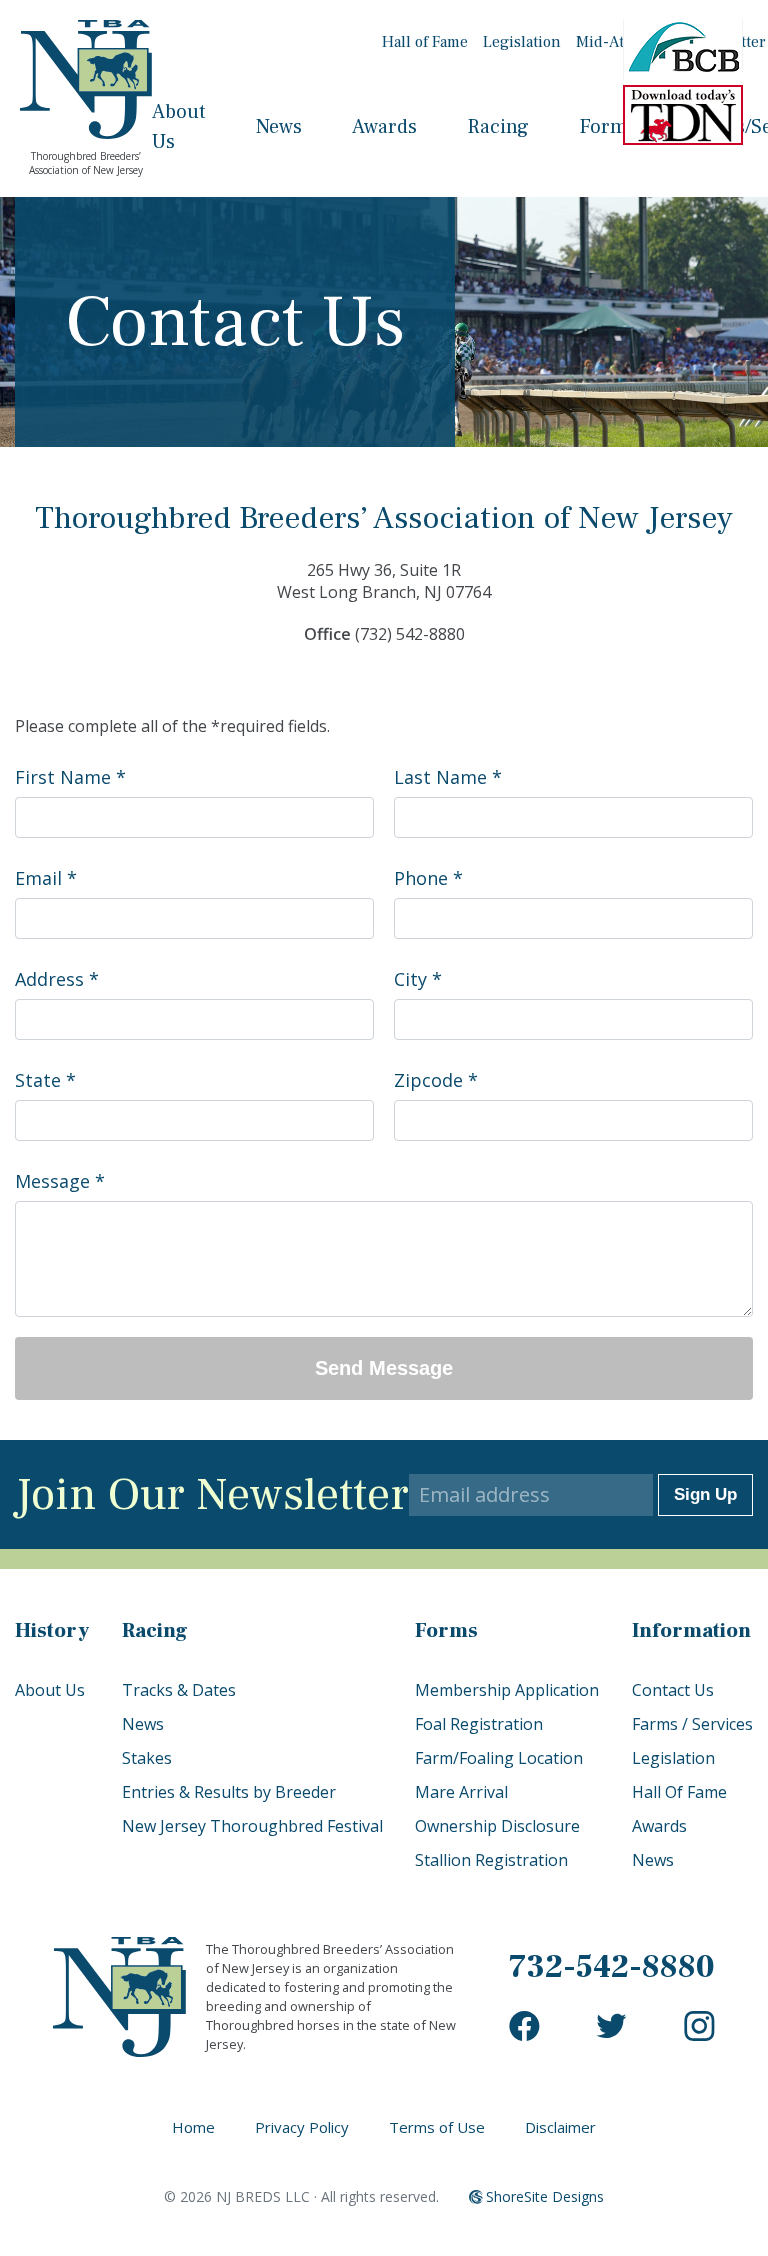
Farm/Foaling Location (499, 1758)
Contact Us (673, 1690)
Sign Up (705, 1494)
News (279, 127)
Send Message (384, 1368)
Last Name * (448, 777)
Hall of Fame (425, 42)
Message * (60, 1181)
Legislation (522, 42)
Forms (608, 127)
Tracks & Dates (179, 1690)
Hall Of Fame (679, 1792)
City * (418, 979)
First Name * (70, 777)
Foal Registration (479, 1724)
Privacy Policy (302, 2127)
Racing (498, 127)
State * (45, 1080)
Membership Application (507, 1690)
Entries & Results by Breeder (229, 1792)
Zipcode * (436, 1080)
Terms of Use (437, 2127)
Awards (384, 127)
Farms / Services (692, 1724)
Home (193, 2127)
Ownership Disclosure (497, 1826)
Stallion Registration (491, 1860)
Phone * (428, 878)
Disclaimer (560, 2127)
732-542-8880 (612, 1967)
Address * (57, 979)
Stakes (147, 1758)
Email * (46, 878)
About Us (50, 1690)
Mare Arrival (461, 1792)
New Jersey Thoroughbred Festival (252, 1826)
